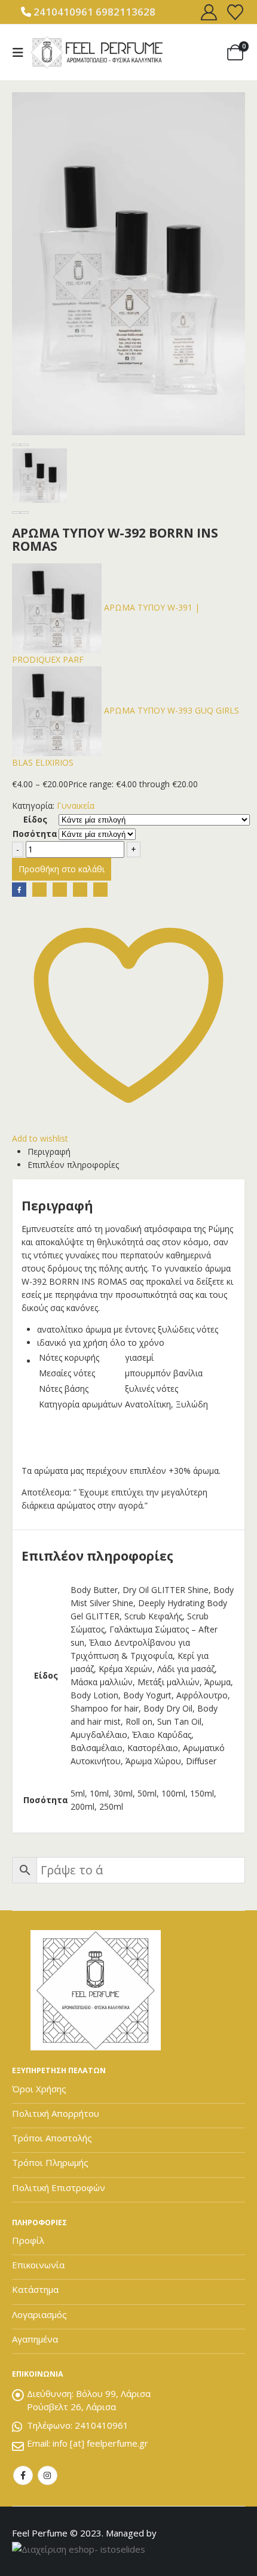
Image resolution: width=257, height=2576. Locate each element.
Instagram (48, 2476)
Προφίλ (28, 2240)
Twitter (39, 890)
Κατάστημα (35, 2289)
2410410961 (63, 12)
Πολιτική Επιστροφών (59, 2187)
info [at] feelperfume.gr (100, 2443)
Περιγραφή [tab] (49, 1152)
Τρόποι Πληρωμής (50, 2162)
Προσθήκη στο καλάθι (62, 869)
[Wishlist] (235, 12)
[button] (22, 53)
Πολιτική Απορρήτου (56, 2113)
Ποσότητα (35, 834)
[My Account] (209, 12)
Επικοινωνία (38, 2265)
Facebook (19, 890)
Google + (80, 890)
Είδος (35, 819)
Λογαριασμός (39, 2314)
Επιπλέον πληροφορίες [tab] (73, 1165)
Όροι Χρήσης (39, 2089)
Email (100, 890)
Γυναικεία (76, 805)
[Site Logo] (97, 52)
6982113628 (126, 12)
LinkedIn (60, 890)
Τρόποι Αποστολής (52, 2138)
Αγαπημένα (35, 2339)
